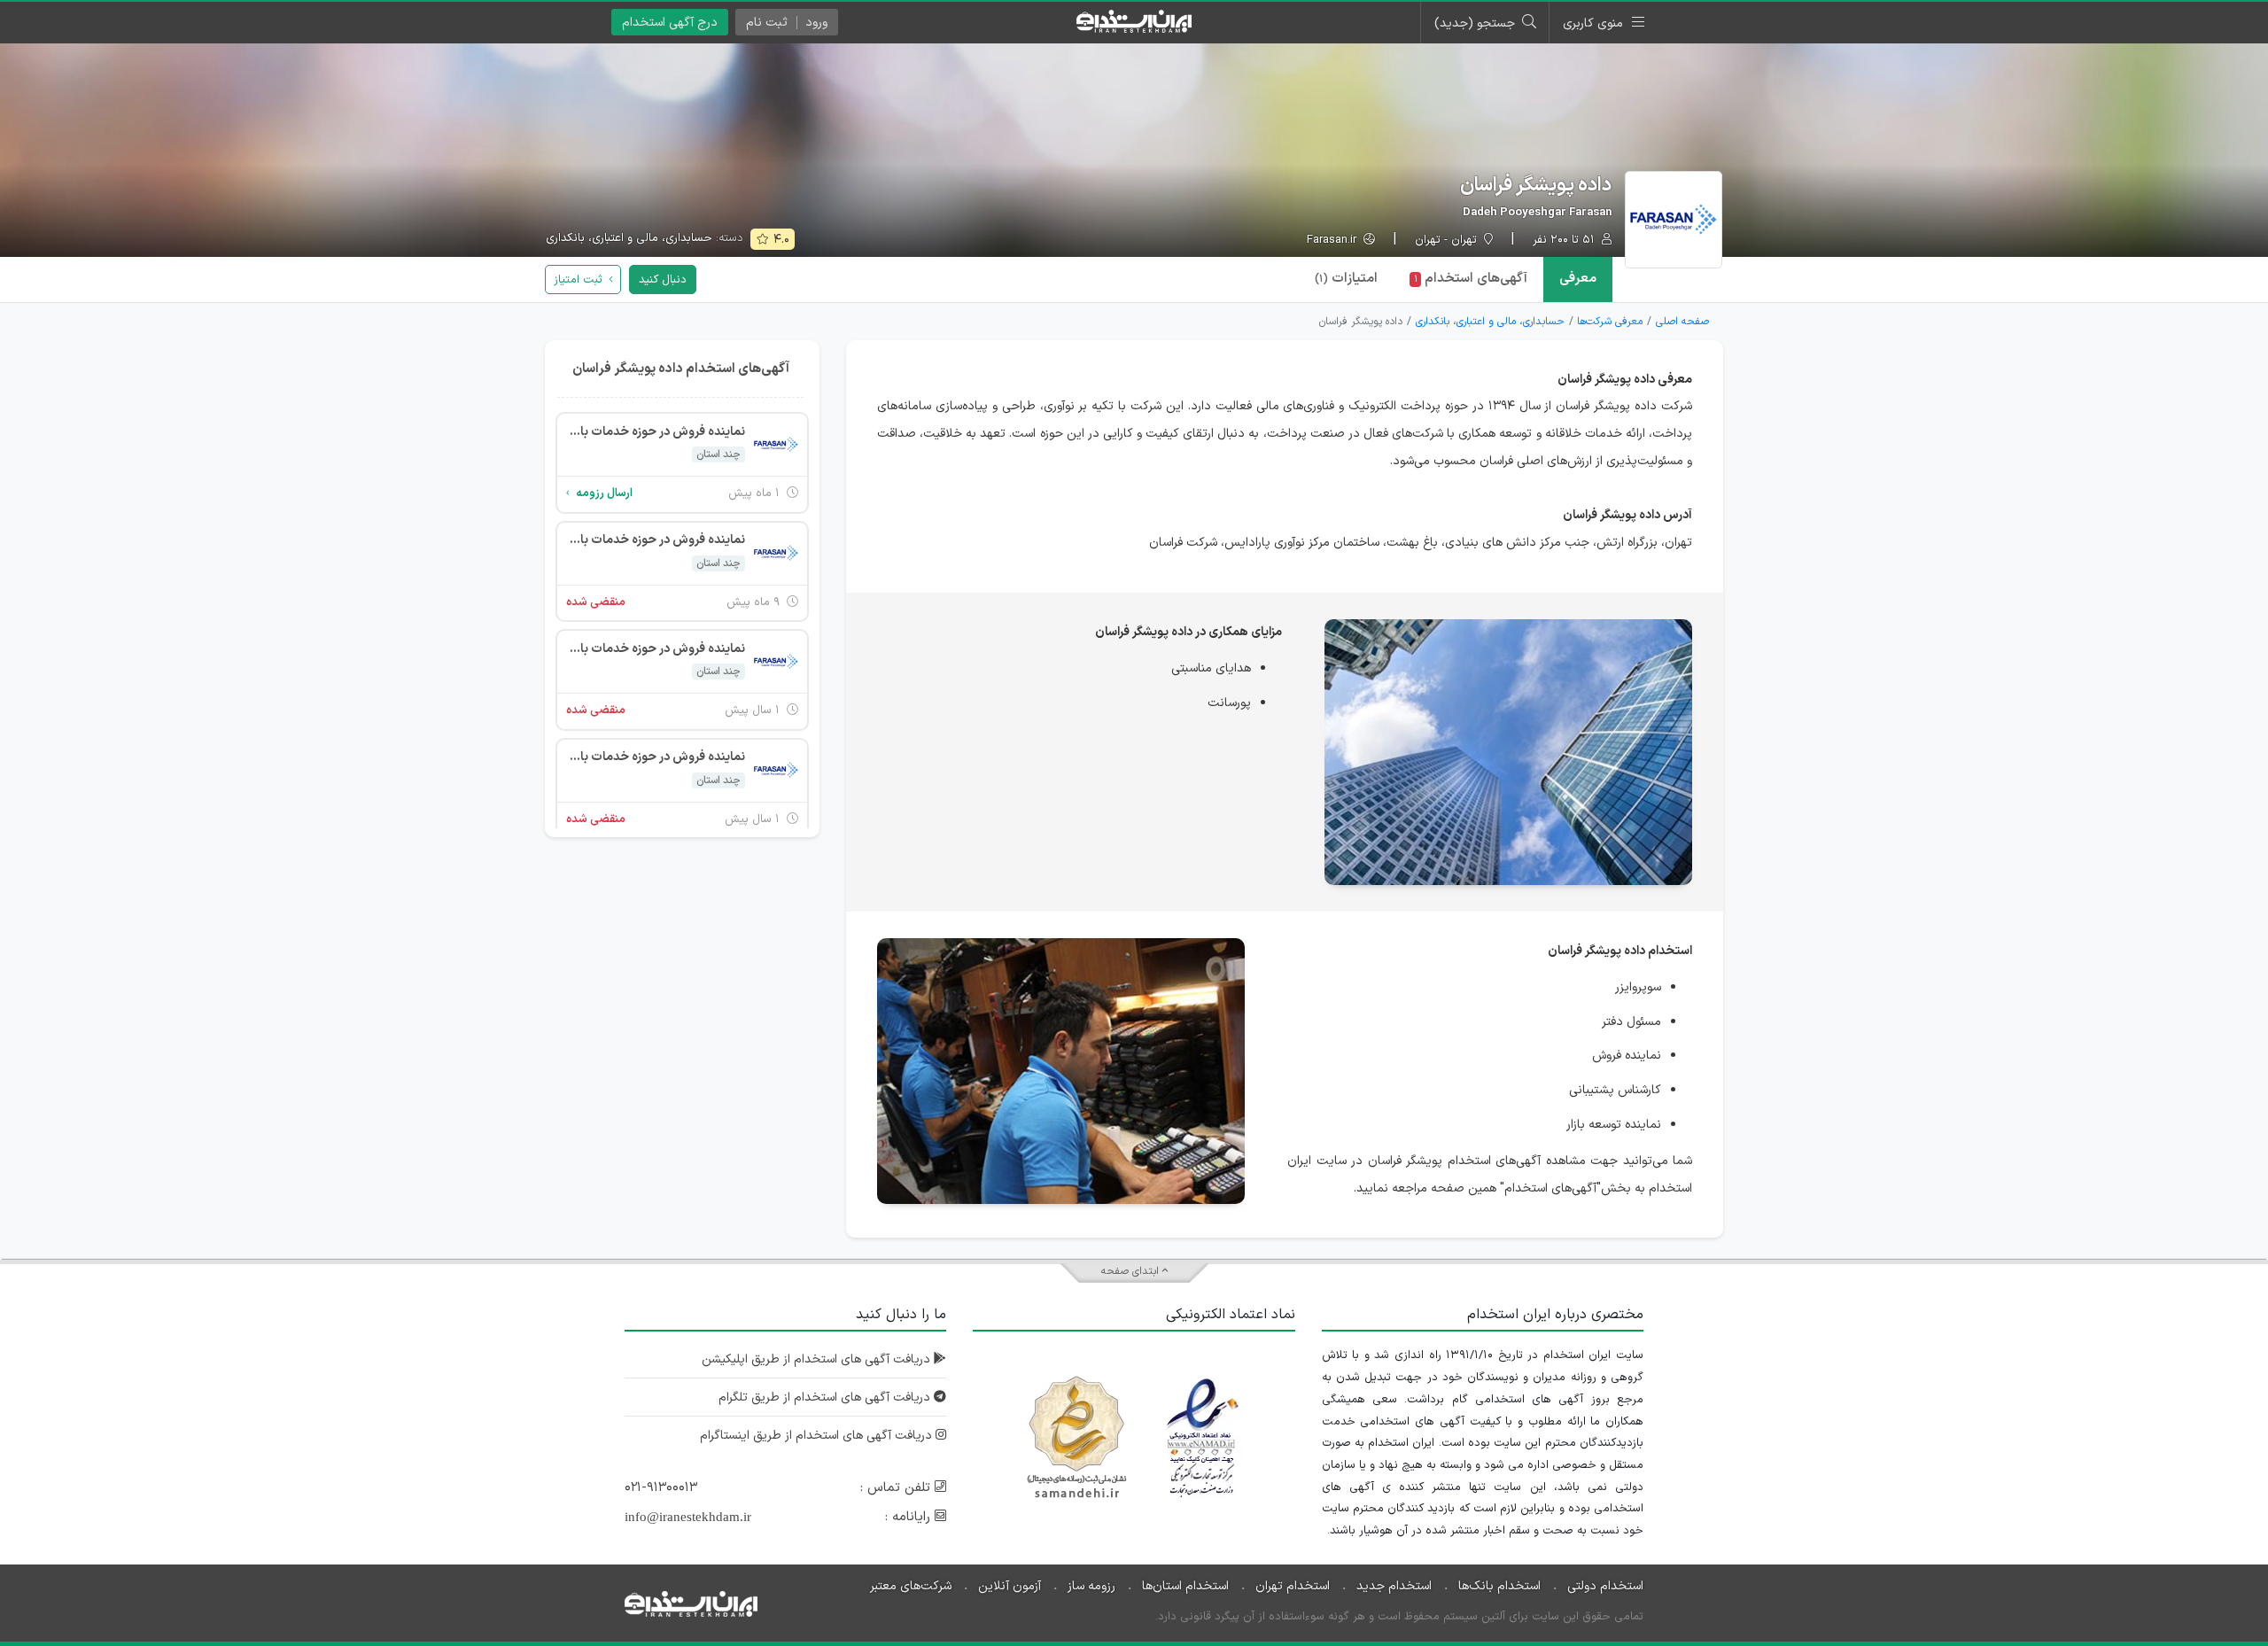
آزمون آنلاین (1010, 1586)
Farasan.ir (1333, 241)
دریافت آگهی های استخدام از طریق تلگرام (826, 1398)
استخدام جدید (1394, 1586)
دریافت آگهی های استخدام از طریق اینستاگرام (818, 1436)
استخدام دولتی (1605, 1586)
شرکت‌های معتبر (911, 1586)
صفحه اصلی (1682, 322)
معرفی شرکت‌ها (1610, 322)
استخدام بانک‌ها (1499, 1586)
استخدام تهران (1293, 1586)
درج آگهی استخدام (670, 23)
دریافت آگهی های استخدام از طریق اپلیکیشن (818, 1359)
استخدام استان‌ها (1185, 1586)
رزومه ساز (1091, 1586)
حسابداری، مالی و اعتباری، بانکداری (629, 238)
